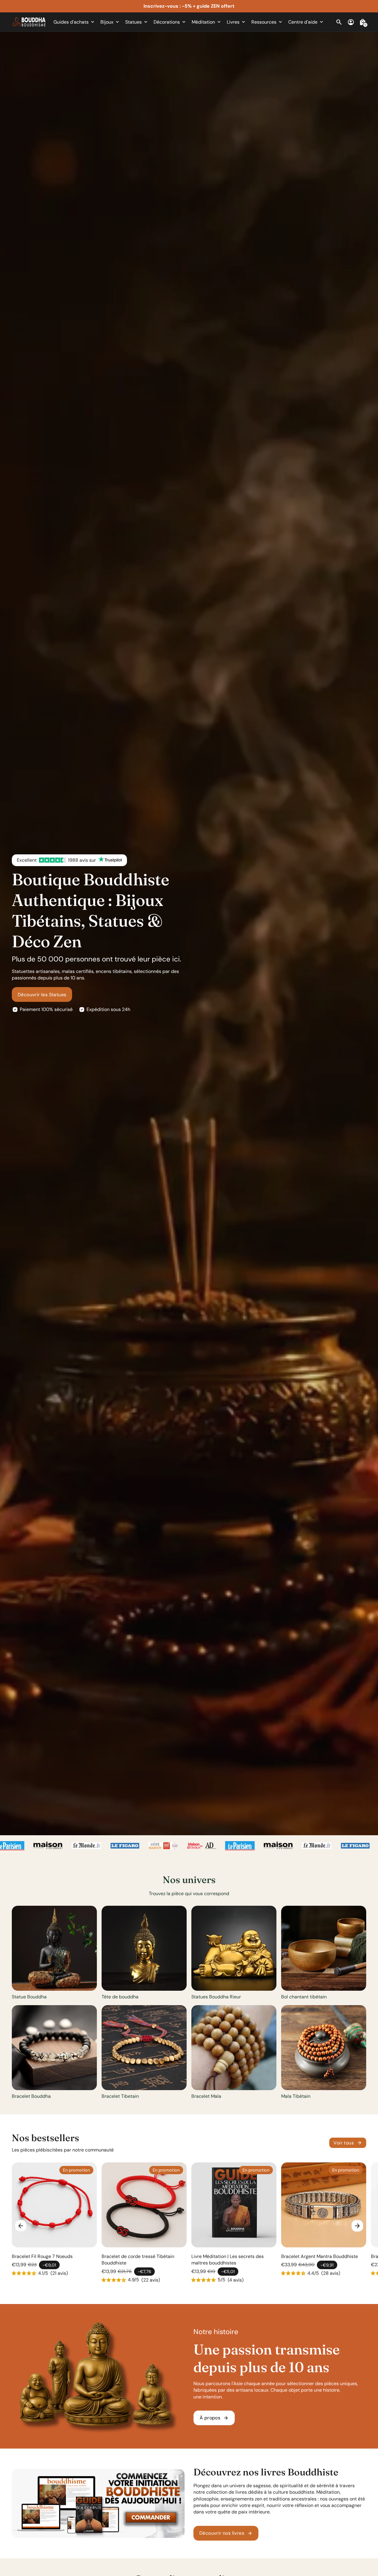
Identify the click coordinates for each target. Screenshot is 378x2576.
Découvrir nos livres (226, 2533)
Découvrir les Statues (42, 995)
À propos (214, 2418)
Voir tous (348, 2143)
